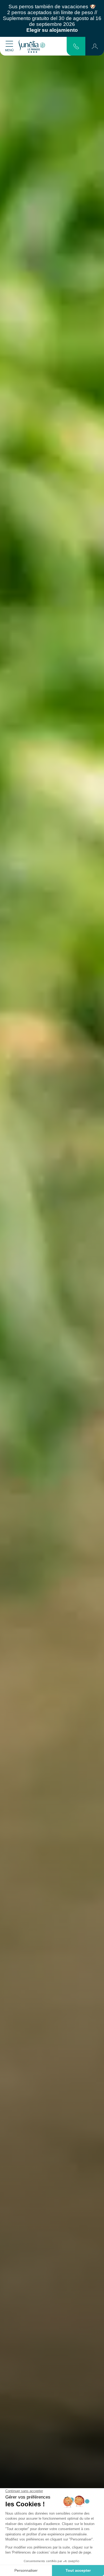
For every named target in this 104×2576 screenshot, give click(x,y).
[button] (95, 46)
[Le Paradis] (32, 46)
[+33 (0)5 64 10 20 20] (76, 46)
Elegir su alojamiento (52, 30)
